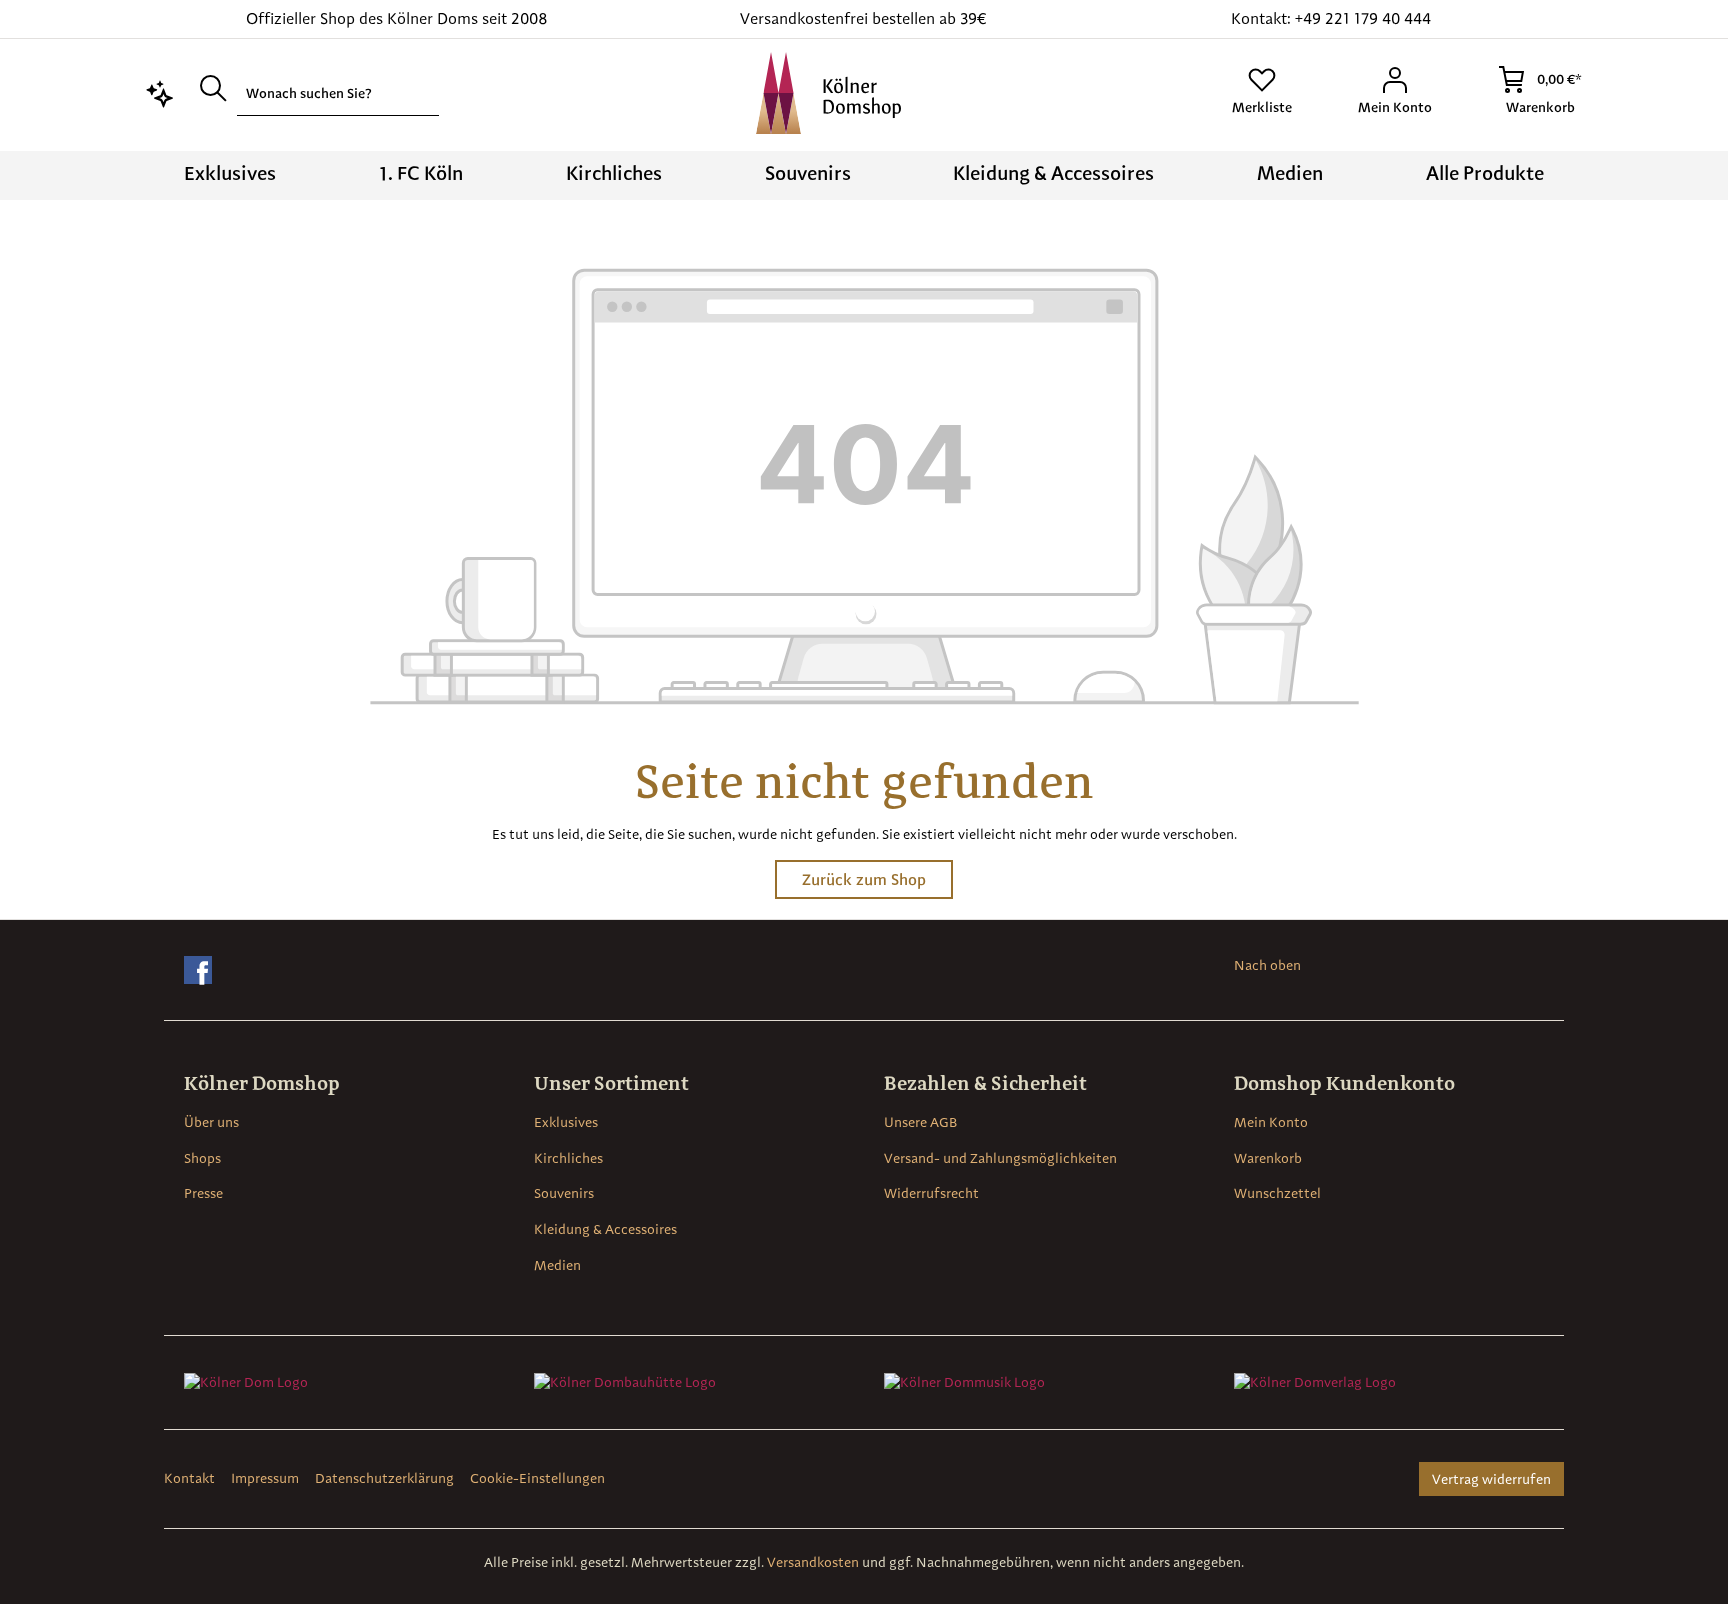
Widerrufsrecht (931, 1193)
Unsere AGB (921, 1122)
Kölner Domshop (262, 1083)
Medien (557, 1265)
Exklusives (566, 1122)
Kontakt (189, 1478)
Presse (203, 1193)
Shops (202, 1158)
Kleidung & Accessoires (605, 1229)
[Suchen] (213, 87)
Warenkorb (1268, 1158)
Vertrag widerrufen (1491, 1479)
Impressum (265, 1478)
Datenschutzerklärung (384, 1478)
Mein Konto (1271, 1122)
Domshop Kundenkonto (1344, 1083)
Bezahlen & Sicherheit (985, 1083)
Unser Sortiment (611, 1083)
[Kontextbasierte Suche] (160, 92)
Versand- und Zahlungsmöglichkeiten (1000, 1158)
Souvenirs (564, 1193)
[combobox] (338, 93)
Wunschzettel (1277, 1193)
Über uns (211, 1122)
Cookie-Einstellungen (537, 1478)
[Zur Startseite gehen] (829, 93)
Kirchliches (568, 1158)
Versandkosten (813, 1562)
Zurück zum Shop (864, 879)
